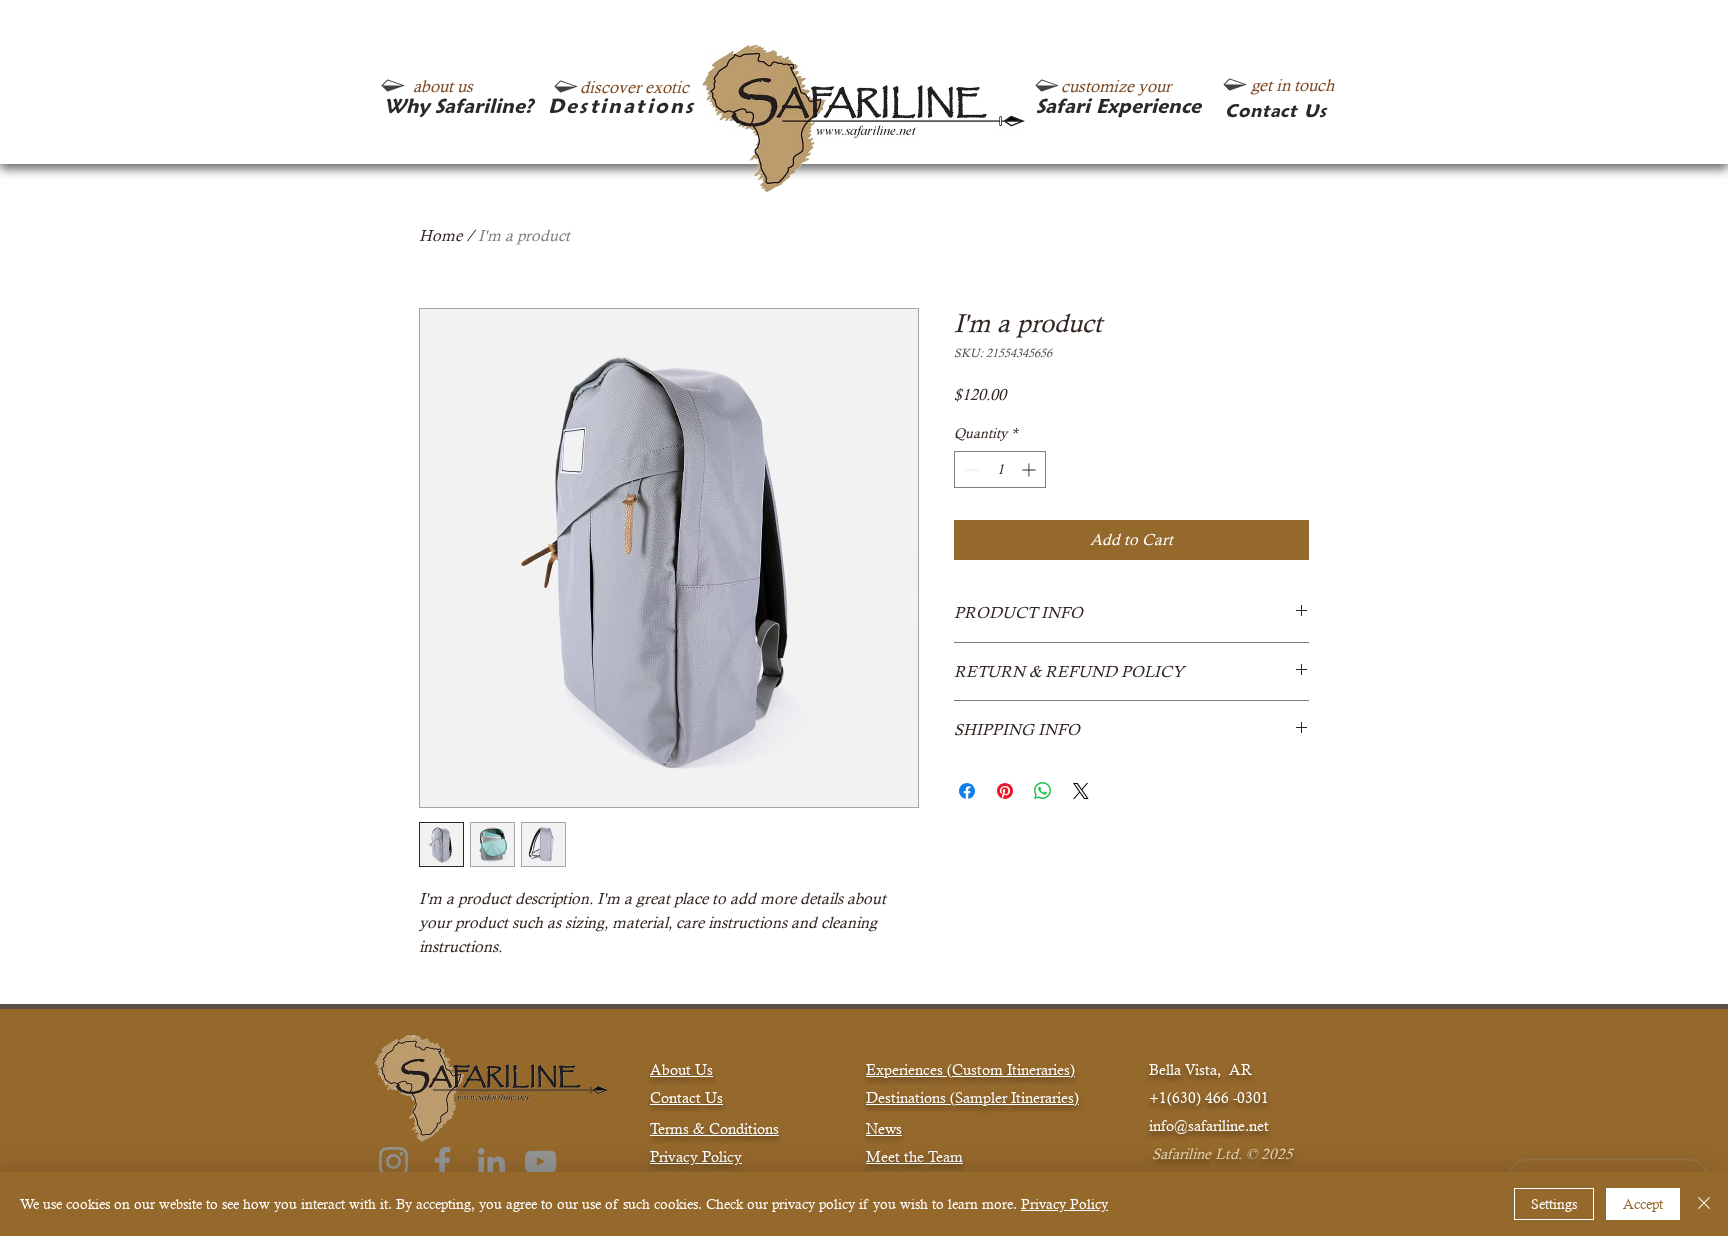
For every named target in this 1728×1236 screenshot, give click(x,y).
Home (440, 235)
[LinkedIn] (491, 1161)
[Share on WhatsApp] (1043, 791)
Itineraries (1042, 1097)
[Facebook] (442, 1161)
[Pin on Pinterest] (1005, 791)
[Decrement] (969, 469)
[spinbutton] (1000, 469)
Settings (1554, 1204)
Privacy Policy (1064, 1204)
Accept (1643, 1204)
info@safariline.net (1209, 1125)
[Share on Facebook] (967, 791)
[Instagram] (393, 1161)
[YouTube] (540, 1161)
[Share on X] (1081, 791)
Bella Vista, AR (1200, 1069)
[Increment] (1030, 469)
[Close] (1704, 1204)
